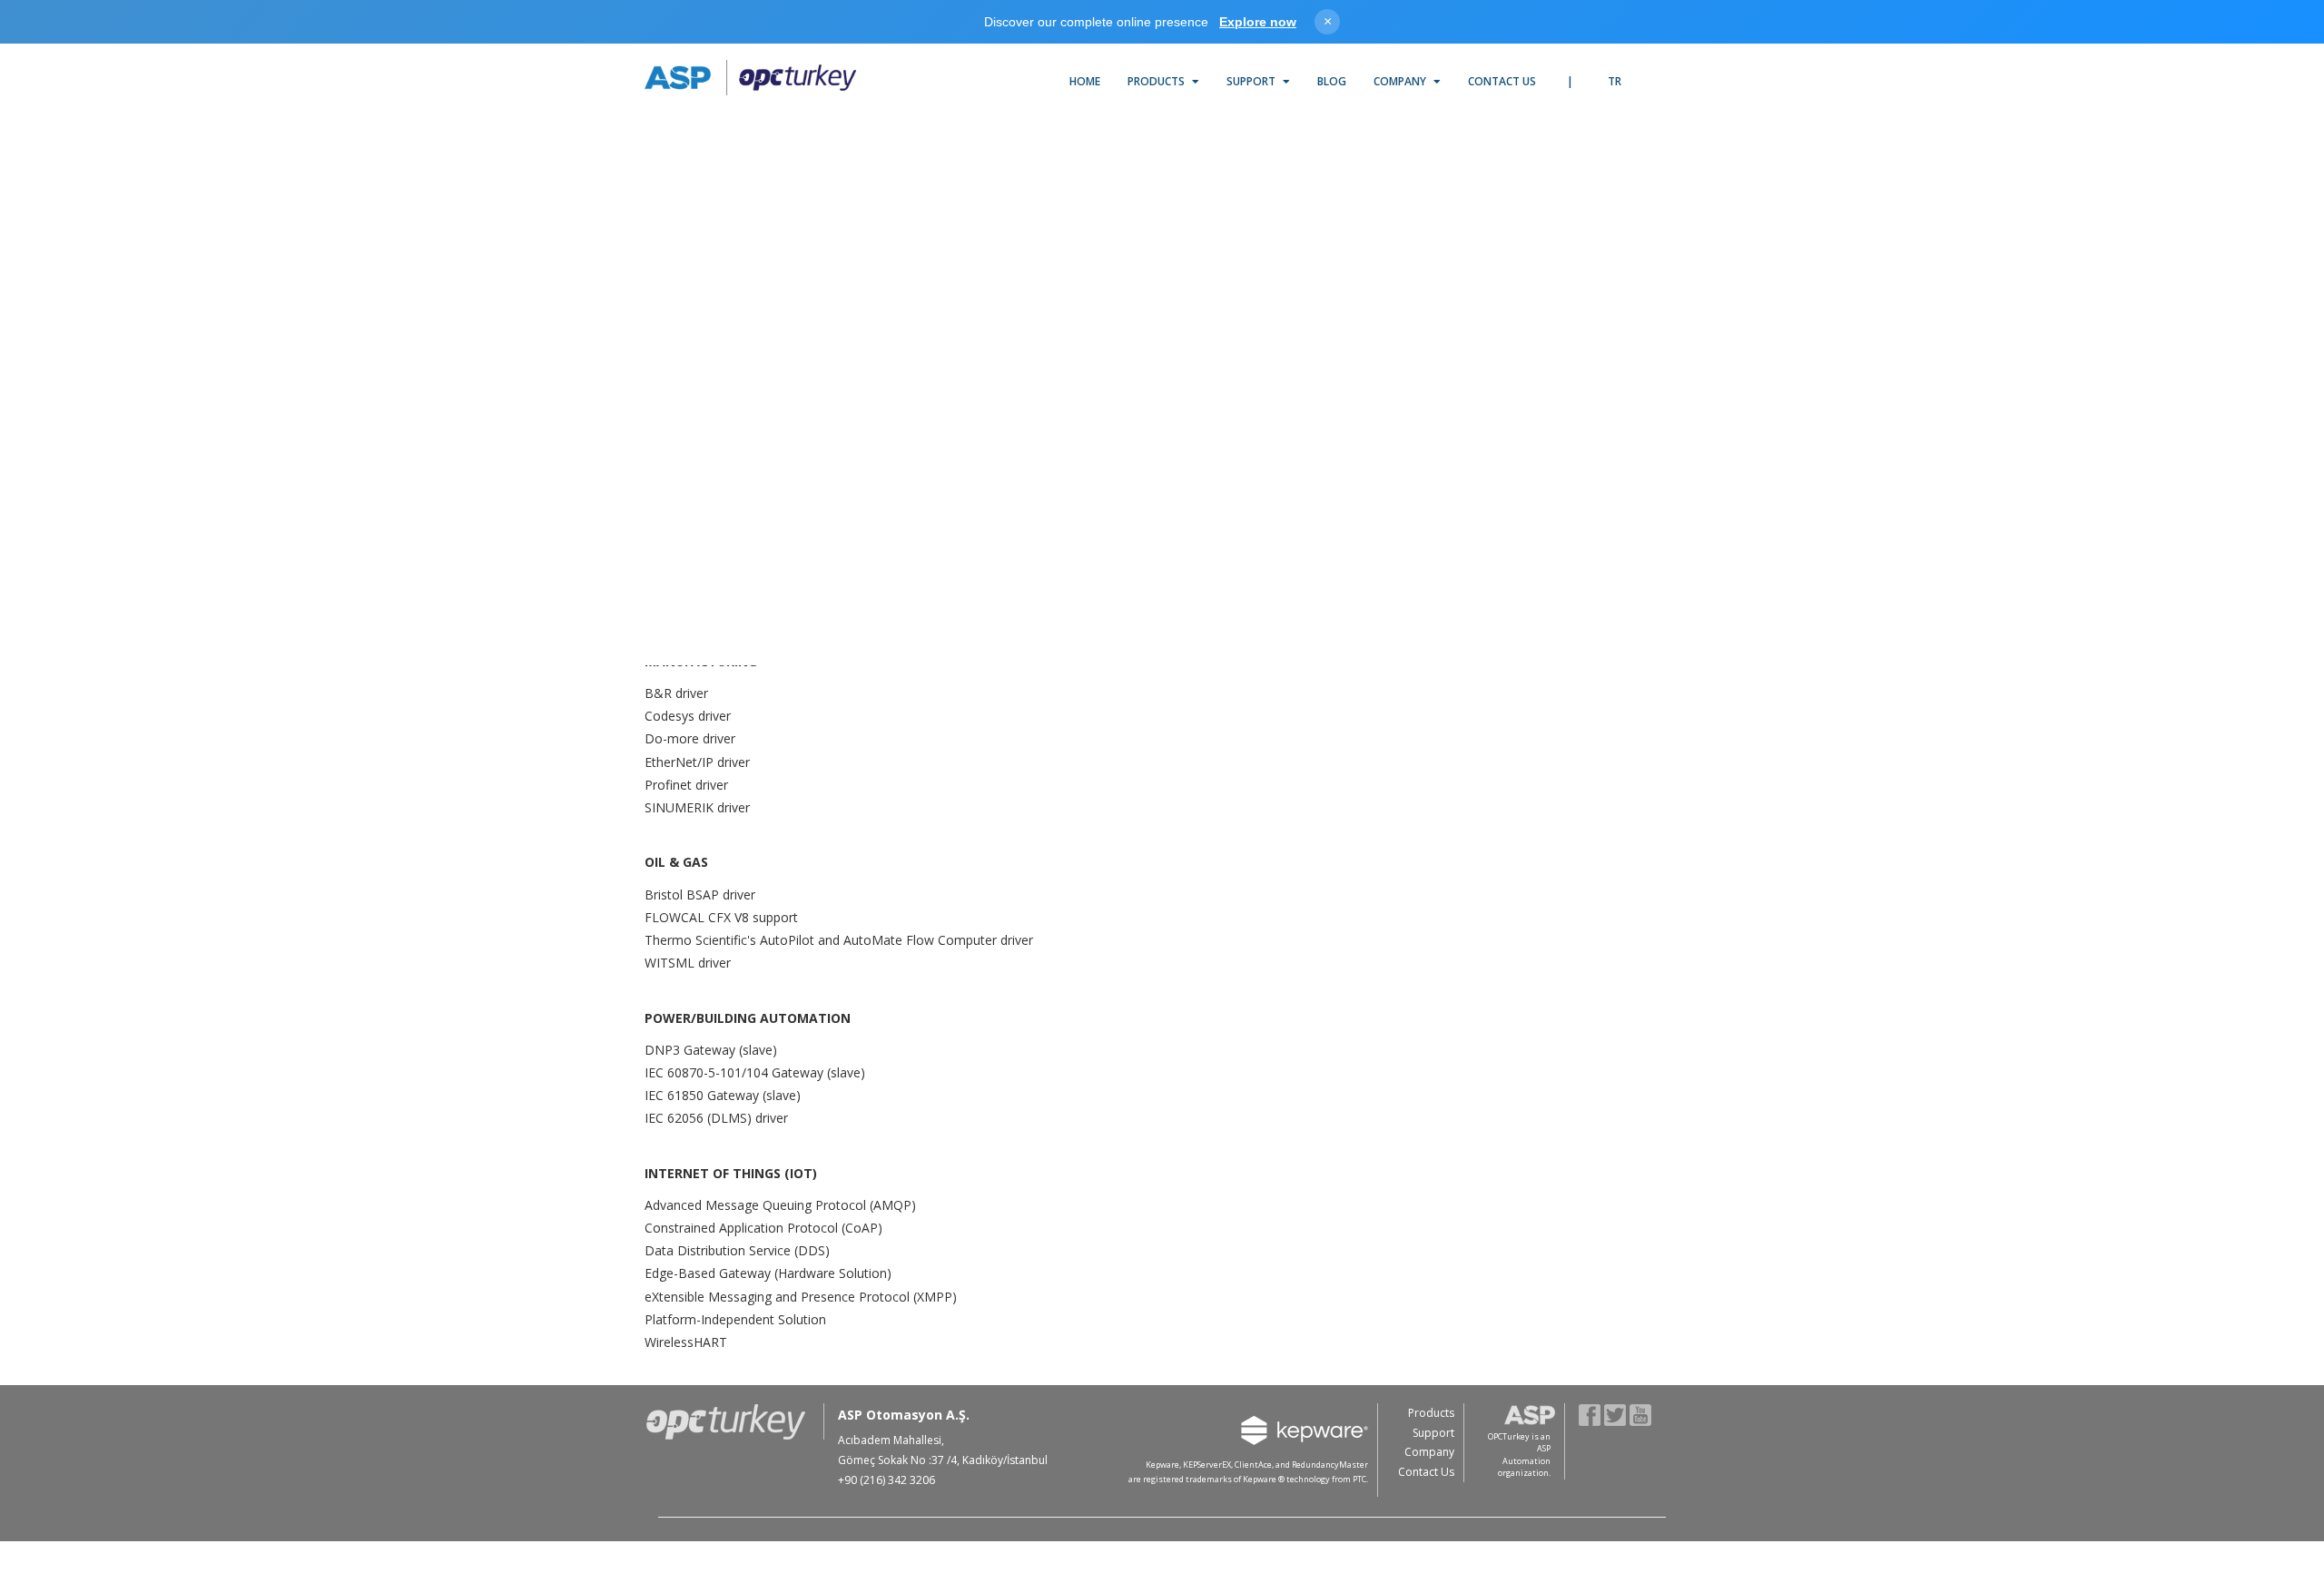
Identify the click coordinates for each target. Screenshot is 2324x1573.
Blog (1332, 81)
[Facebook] (1590, 1414)
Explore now (1258, 22)
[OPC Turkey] (750, 78)
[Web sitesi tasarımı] (1659, 1482)
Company (1401, 81)
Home (1085, 81)
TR (1615, 81)
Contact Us (1502, 81)
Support (1252, 81)
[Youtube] (1641, 1414)
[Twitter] (1615, 1414)
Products (1157, 81)
